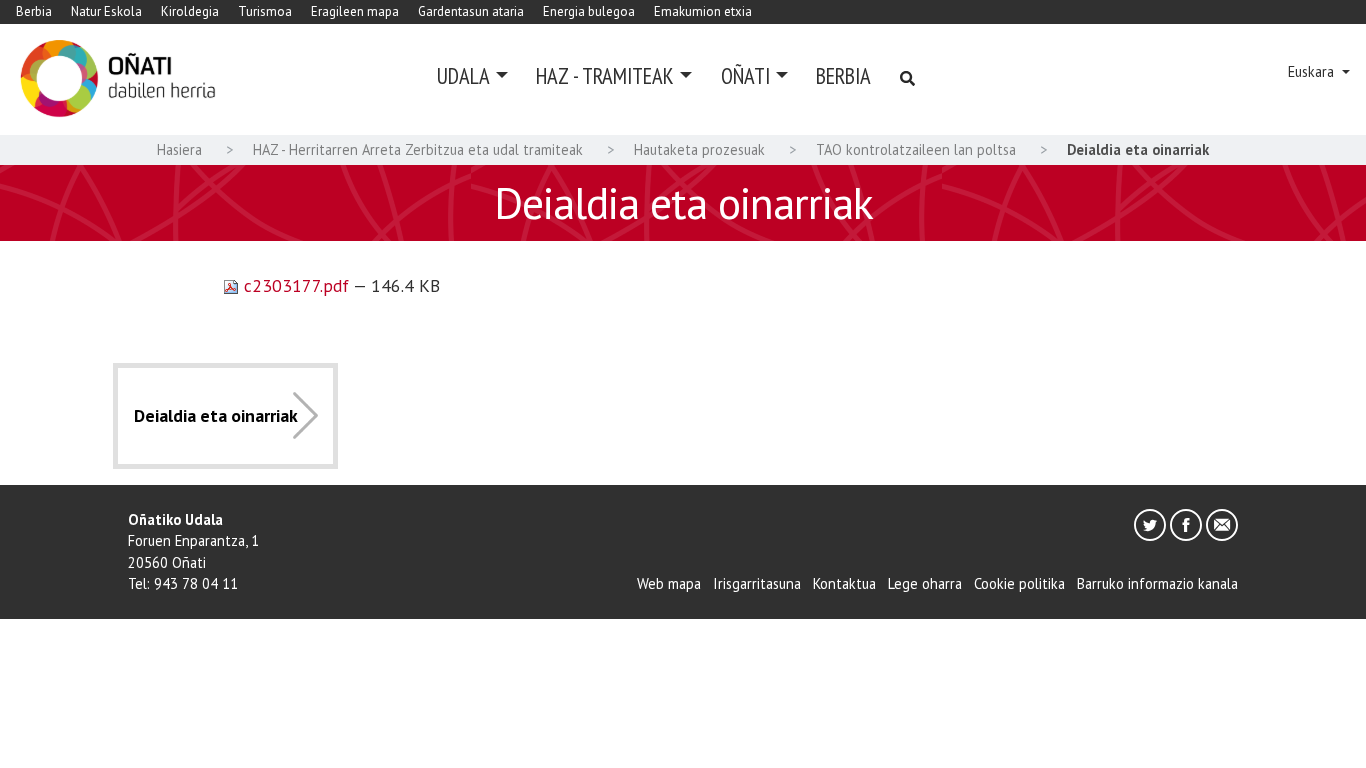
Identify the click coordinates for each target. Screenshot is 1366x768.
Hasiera (179, 149)
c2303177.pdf (296, 285)
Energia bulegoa (589, 11)
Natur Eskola (106, 11)
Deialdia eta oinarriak (216, 415)
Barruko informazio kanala (1157, 583)
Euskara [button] (1313, 71)
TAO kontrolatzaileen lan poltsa (916, 149)
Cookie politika (1019, 583)
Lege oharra (925, 583)
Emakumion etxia (703, 11)
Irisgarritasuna (757, 583)
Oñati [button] (745, 75)
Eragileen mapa (355, 11)
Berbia (34, 11)
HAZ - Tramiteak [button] (605, 75)
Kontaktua (844, 583)
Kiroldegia (190, 11)
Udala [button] (463, 75)
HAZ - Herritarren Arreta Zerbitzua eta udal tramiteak (418, 149)
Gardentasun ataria (471, 11)
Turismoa (265, 11)
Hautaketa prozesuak (699, 149)
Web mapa (669, 583)
